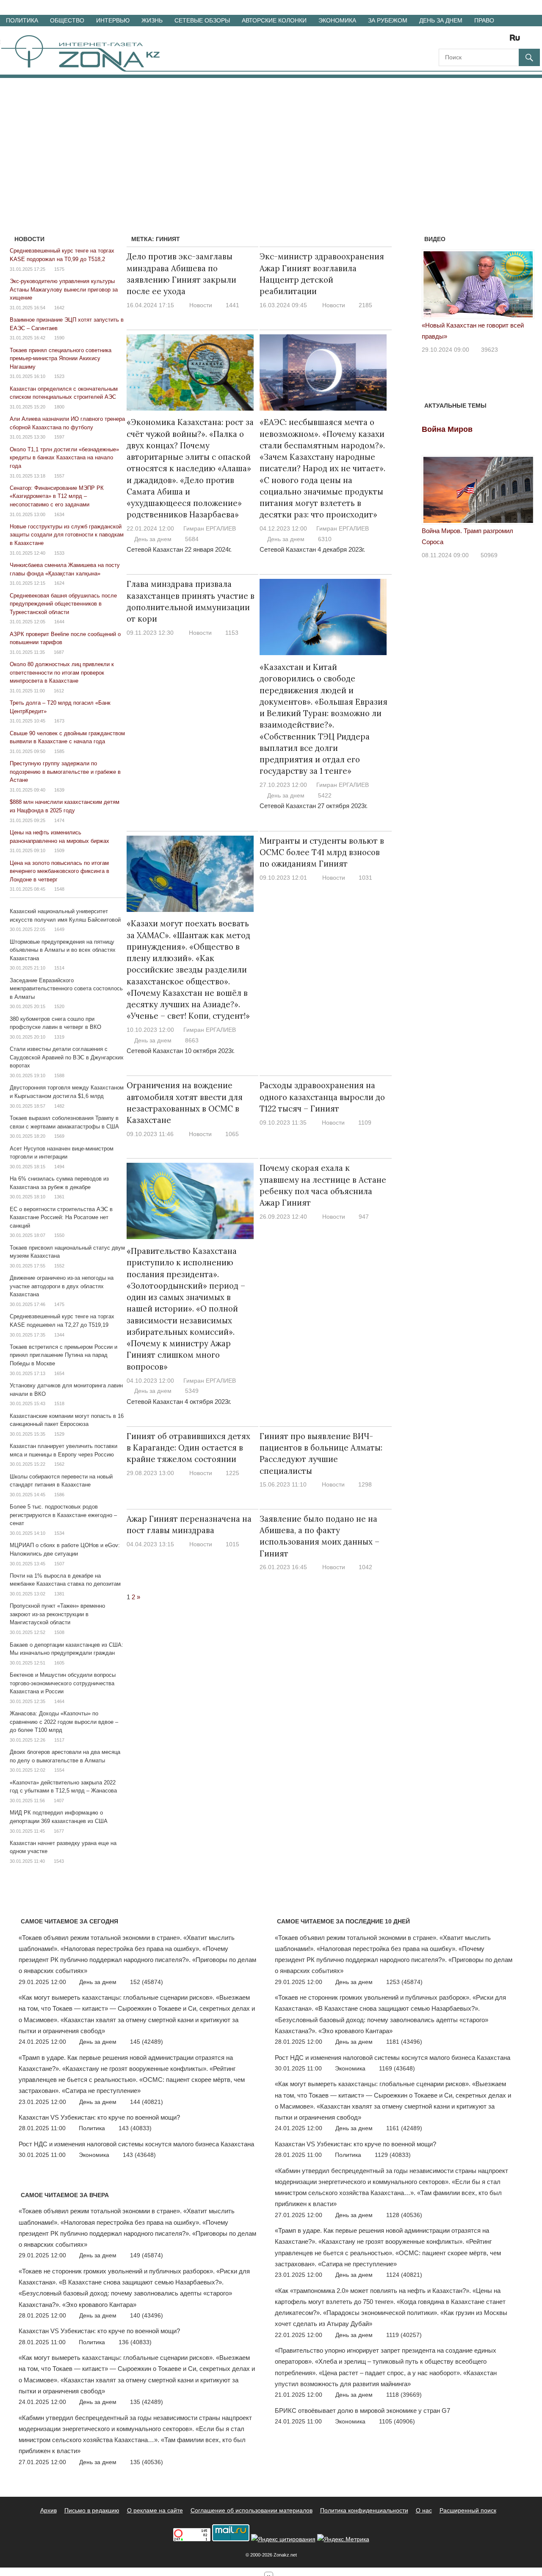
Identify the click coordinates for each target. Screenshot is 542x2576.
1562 (59, 1464)
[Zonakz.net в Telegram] (480, 40)
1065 (232, 1134)
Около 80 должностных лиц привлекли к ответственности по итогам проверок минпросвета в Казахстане (62, 672)
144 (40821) (147, 2102)
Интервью (113, 20)
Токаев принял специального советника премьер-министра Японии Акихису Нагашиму (61, 358)
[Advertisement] (271, 142)
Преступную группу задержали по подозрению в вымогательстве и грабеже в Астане (65, 772)
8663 (192, 1040)
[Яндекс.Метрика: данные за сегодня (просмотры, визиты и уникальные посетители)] (343, 2539)
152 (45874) (147, 1982)
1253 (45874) (404, 1982)
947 (364, 1217)
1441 (232, 305)
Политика (22, 20)
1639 (59, 790)
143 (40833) (135, 2128)
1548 (59, 889)
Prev (433, 287)
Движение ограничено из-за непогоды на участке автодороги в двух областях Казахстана (62, 1286)
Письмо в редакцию (92, 2510)
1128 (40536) (404, 2215)
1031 (365, 878)
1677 (59, 1831)
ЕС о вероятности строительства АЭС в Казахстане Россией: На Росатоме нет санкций (61, 1217)
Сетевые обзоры (202, 20)
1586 (59, 1495)
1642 (59, 308)
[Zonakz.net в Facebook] (456, 40)
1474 (59, 820)
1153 (232, 633)
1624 (59, 583)
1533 (59, 553)
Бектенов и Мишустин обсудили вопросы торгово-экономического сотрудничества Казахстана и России (63, 1683)
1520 (59, 1006)
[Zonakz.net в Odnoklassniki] (492, 40)
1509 (59, 850)
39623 (489, 350)
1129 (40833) (393, 2155)
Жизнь (152, 20)
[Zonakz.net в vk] (504, 40)
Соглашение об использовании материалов (252, 2510)
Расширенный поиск (468, 2510)
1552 (59, 1266)
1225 (232, 1473)
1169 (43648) (397, 2068)
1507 (59, 1564)
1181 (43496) (404, 2042)
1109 (365, 1123)
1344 (59, 1335)
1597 (59, 437)
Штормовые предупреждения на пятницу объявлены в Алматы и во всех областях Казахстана (63, 950)
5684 (192, 539)
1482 (59, 1106)
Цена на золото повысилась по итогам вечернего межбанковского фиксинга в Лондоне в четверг (59, 871)
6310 (325, 539)
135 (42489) (147, 2402)
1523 (59, 376)
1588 (59, 1075)
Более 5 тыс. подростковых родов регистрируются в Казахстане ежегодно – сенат (63, 1515)
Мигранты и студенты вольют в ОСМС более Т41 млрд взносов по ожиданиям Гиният (322, 852)
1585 (59, 751)
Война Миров (447, 429)
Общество (67, 20)
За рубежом (388, 20)
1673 (59, 721)
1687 (59, 652)
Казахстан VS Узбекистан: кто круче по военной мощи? (99, 2117)
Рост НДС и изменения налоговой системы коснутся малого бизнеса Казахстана (136, 2144)
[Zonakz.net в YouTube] (468, 40)
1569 (59, 1136)
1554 (59, 1770)
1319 (59, 1037)
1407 (59, 1801)
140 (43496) (147, 2315)
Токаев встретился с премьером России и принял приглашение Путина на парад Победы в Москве (64, 1355)
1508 (59, 1632)
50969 (489, 555)
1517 (59, 1740)
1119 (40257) (404, 2335)
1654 (59, 1373)
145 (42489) (147, 2042)
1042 (365, 1567)
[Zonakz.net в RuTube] (517, 40)
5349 (192, 1391)
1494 (59, 1167)
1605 (59, 1663)
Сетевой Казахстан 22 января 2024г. (179, 549)
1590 (59, 338)
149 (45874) (147, 2255)
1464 (59, 1701)
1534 (59, 1533)
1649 (59, 929)
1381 (59, 1594)
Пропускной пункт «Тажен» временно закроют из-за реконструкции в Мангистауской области (57, 1614)
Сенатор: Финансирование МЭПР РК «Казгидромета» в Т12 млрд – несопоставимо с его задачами (57, 496)
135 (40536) (147, 2462)
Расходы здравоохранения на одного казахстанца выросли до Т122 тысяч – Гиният (322, 1097)
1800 (59, 407)
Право (484, 20)
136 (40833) (135, 2342)
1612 (59, 691)
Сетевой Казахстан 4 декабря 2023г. (312, 549)
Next (523, 287)
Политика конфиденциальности (364, 2510)
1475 (59, 1304)
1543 (59, 1861)
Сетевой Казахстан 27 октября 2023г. (314, 806)
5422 (325, 795)
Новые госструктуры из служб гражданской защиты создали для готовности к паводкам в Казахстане (67, 535)
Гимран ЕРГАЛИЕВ (210, 528)
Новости (201, 305)
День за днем (441, 20)
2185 (365, 305)
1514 (59, 968)
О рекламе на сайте (155, 2510)
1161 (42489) (404, 2128)
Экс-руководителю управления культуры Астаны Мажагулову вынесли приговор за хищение (64, 289)
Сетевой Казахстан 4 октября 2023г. (179, 1402)
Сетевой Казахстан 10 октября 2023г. (181, 1051)
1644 (59, 622)
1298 (365, 1484)
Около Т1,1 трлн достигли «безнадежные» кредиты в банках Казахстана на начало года (64, 458)
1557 (59, 476)
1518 (59, 1403)
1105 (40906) (397, 2421)
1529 (59, 1434)
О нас (424, 2510)
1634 (59, 514)
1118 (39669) (404, 2395)
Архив (48, 2510)
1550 (59, 1235)
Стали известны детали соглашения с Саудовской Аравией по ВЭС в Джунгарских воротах (67, 1057)
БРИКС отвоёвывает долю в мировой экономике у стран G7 (362, 2411)
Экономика (337, 20)
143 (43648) (139, 2155)
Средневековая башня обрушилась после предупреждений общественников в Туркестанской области (63, 604)
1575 (59, 269)
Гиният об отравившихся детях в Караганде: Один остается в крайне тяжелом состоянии (188, 1448)
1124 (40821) (404, 2275)
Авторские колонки (274, 20)
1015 (232, 1544)
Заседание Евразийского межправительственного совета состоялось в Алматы (66, 989)
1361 (59, 1197)
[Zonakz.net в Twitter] (445, 40)
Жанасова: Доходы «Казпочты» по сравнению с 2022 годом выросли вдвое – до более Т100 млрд (64, 1722)
